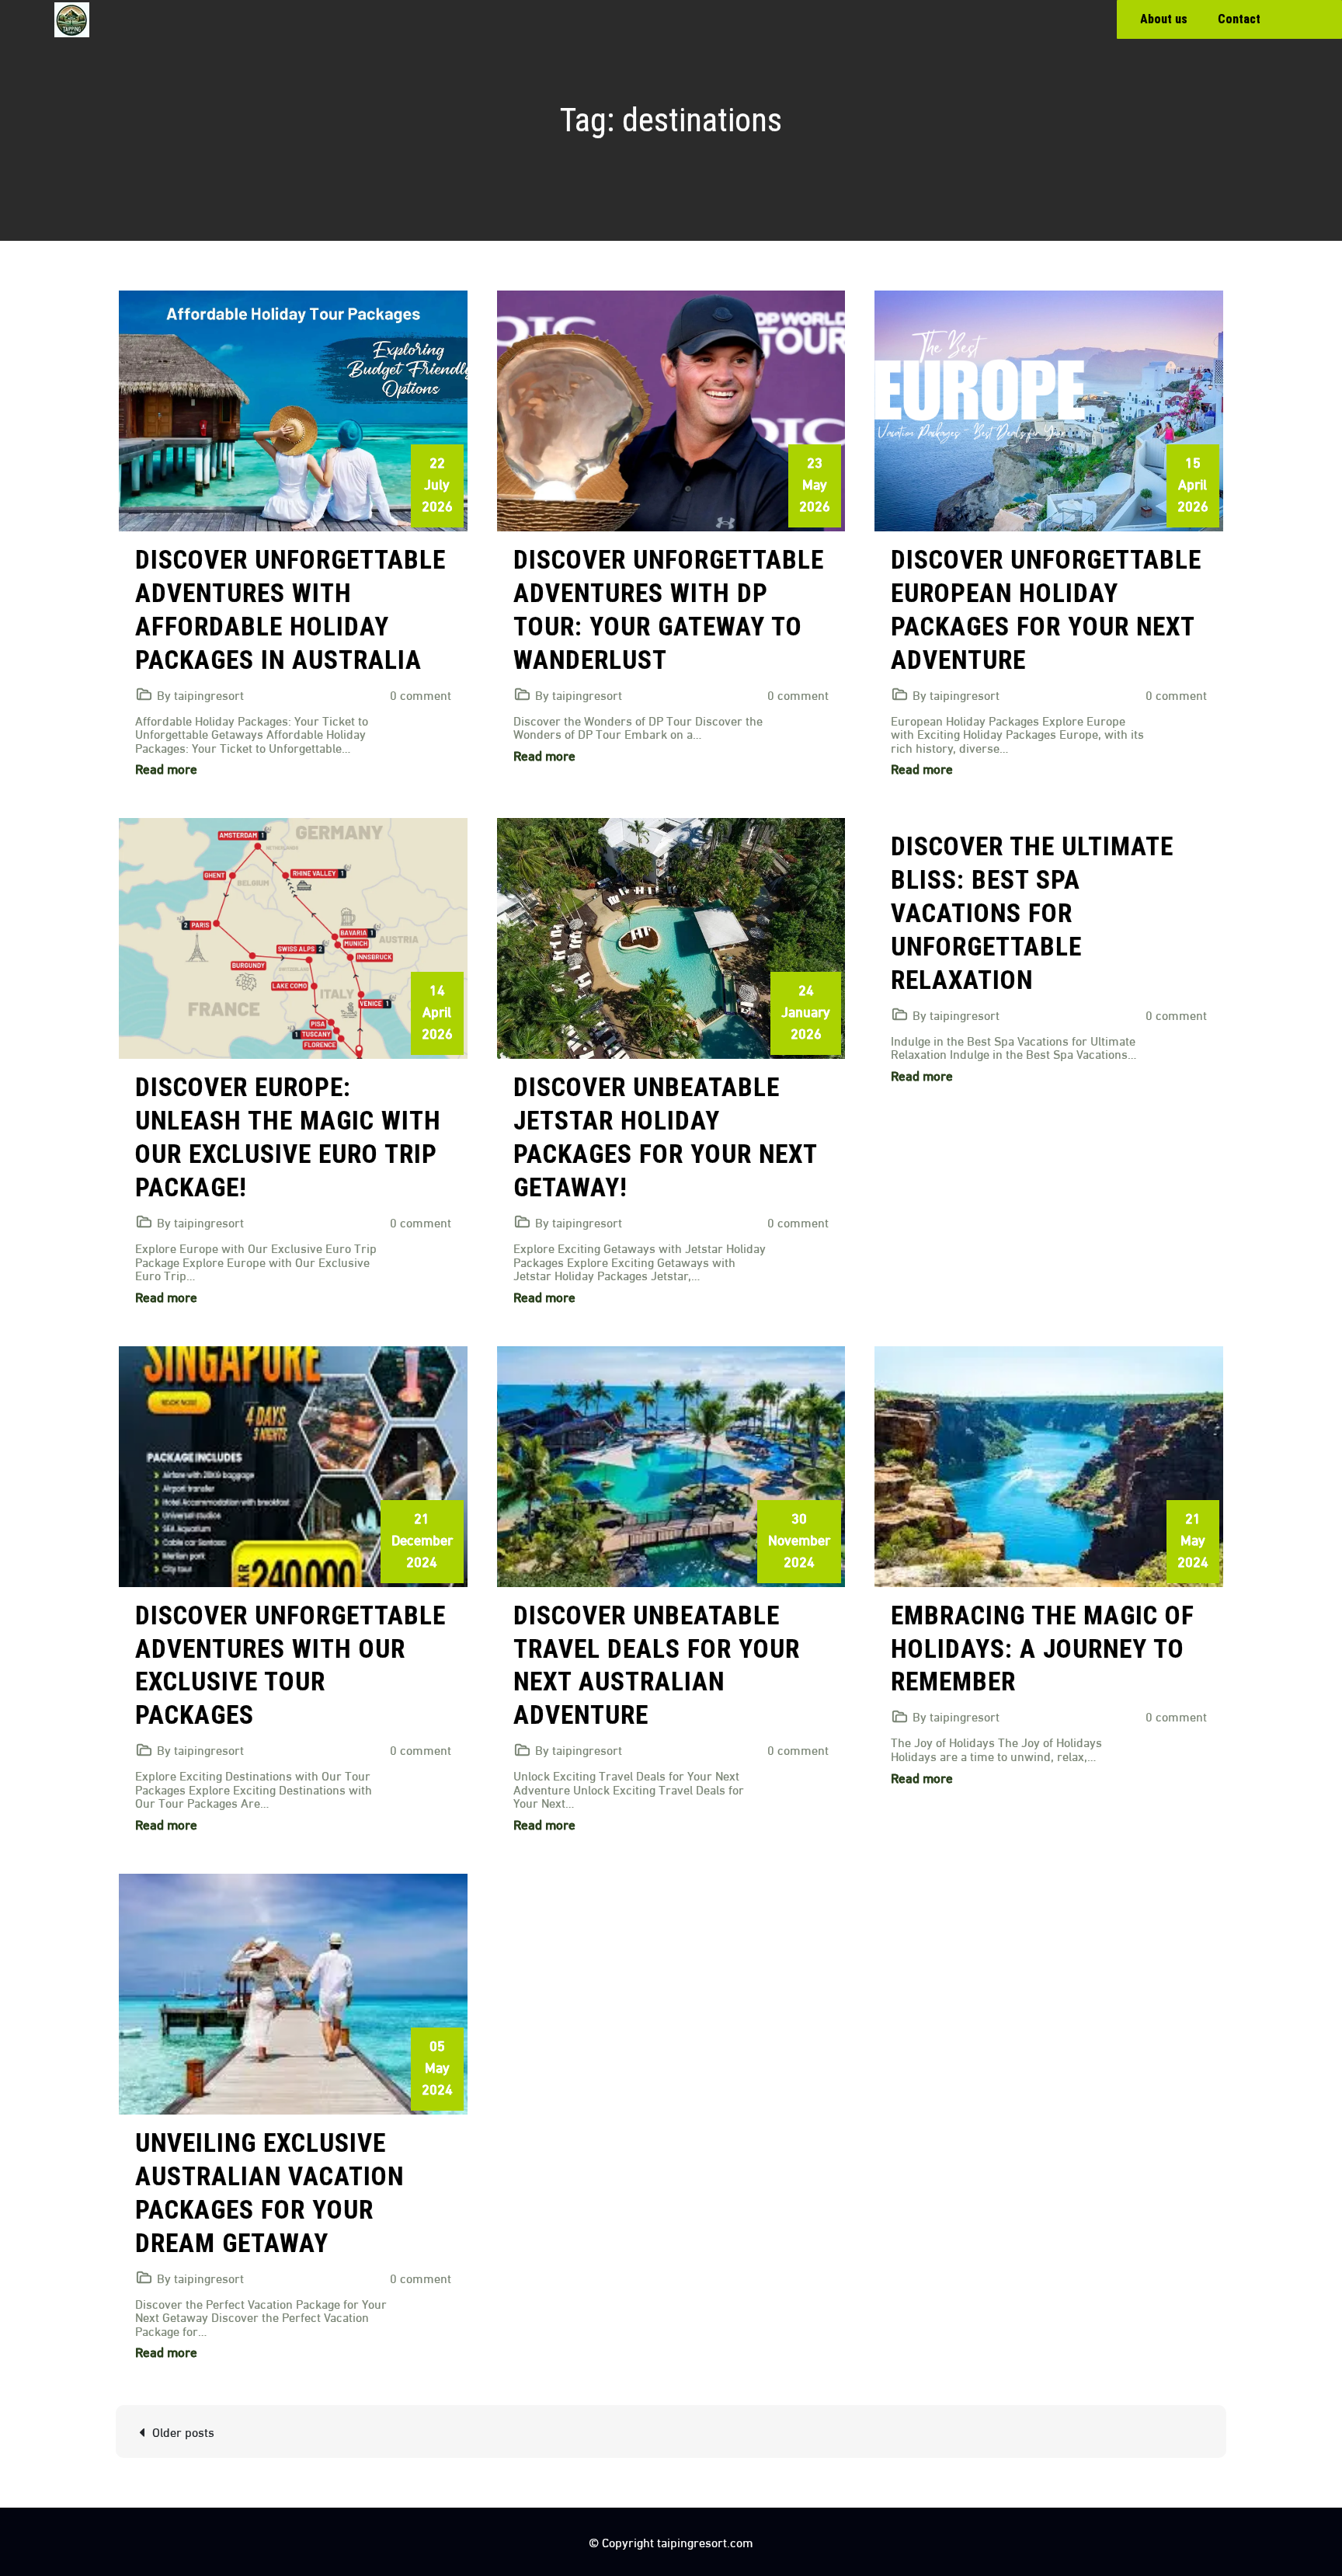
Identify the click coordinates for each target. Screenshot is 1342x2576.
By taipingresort (200, 694)
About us (1164, 19)
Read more (166, 768)
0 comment (421, 694)
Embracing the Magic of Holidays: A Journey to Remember (1043, 1649)
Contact (1239, 19)
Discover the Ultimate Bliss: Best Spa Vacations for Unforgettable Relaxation (1032, 913)
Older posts (183, 2431)
